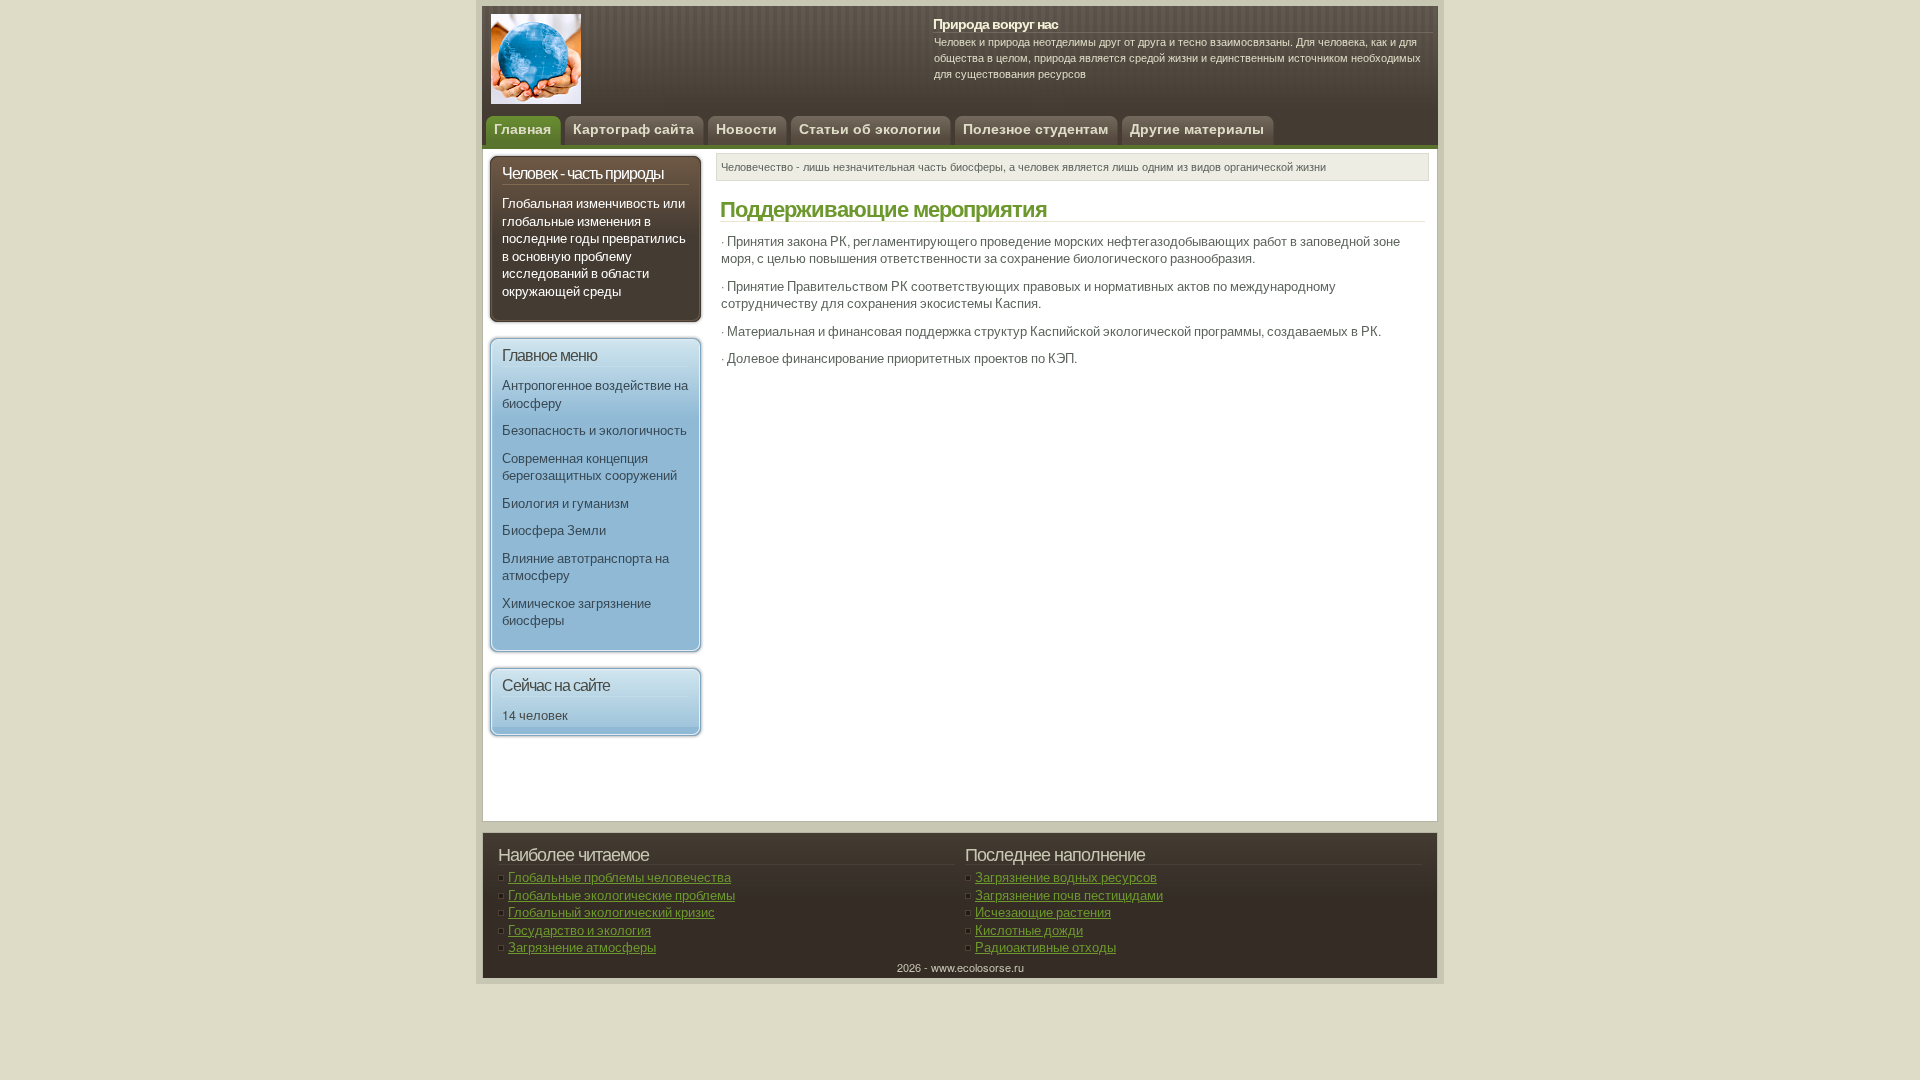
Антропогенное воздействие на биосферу (595, 394)
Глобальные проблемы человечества (619, 877)
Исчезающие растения (1043, 912)
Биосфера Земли (554, 530)
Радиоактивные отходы (1045, 947)
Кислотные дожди (1029, 930)
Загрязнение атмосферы (582, 947)
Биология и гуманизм (565, 503)
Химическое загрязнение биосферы (576, 612)
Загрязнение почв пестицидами (1069, 895)
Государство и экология (579, 930)
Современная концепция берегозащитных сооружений (589, 467)
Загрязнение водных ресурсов (1066, 877)
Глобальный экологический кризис (611, 912)
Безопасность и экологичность (594, 430)
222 (636, 70)
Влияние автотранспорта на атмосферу (585, 567)
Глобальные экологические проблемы (621, 895)
